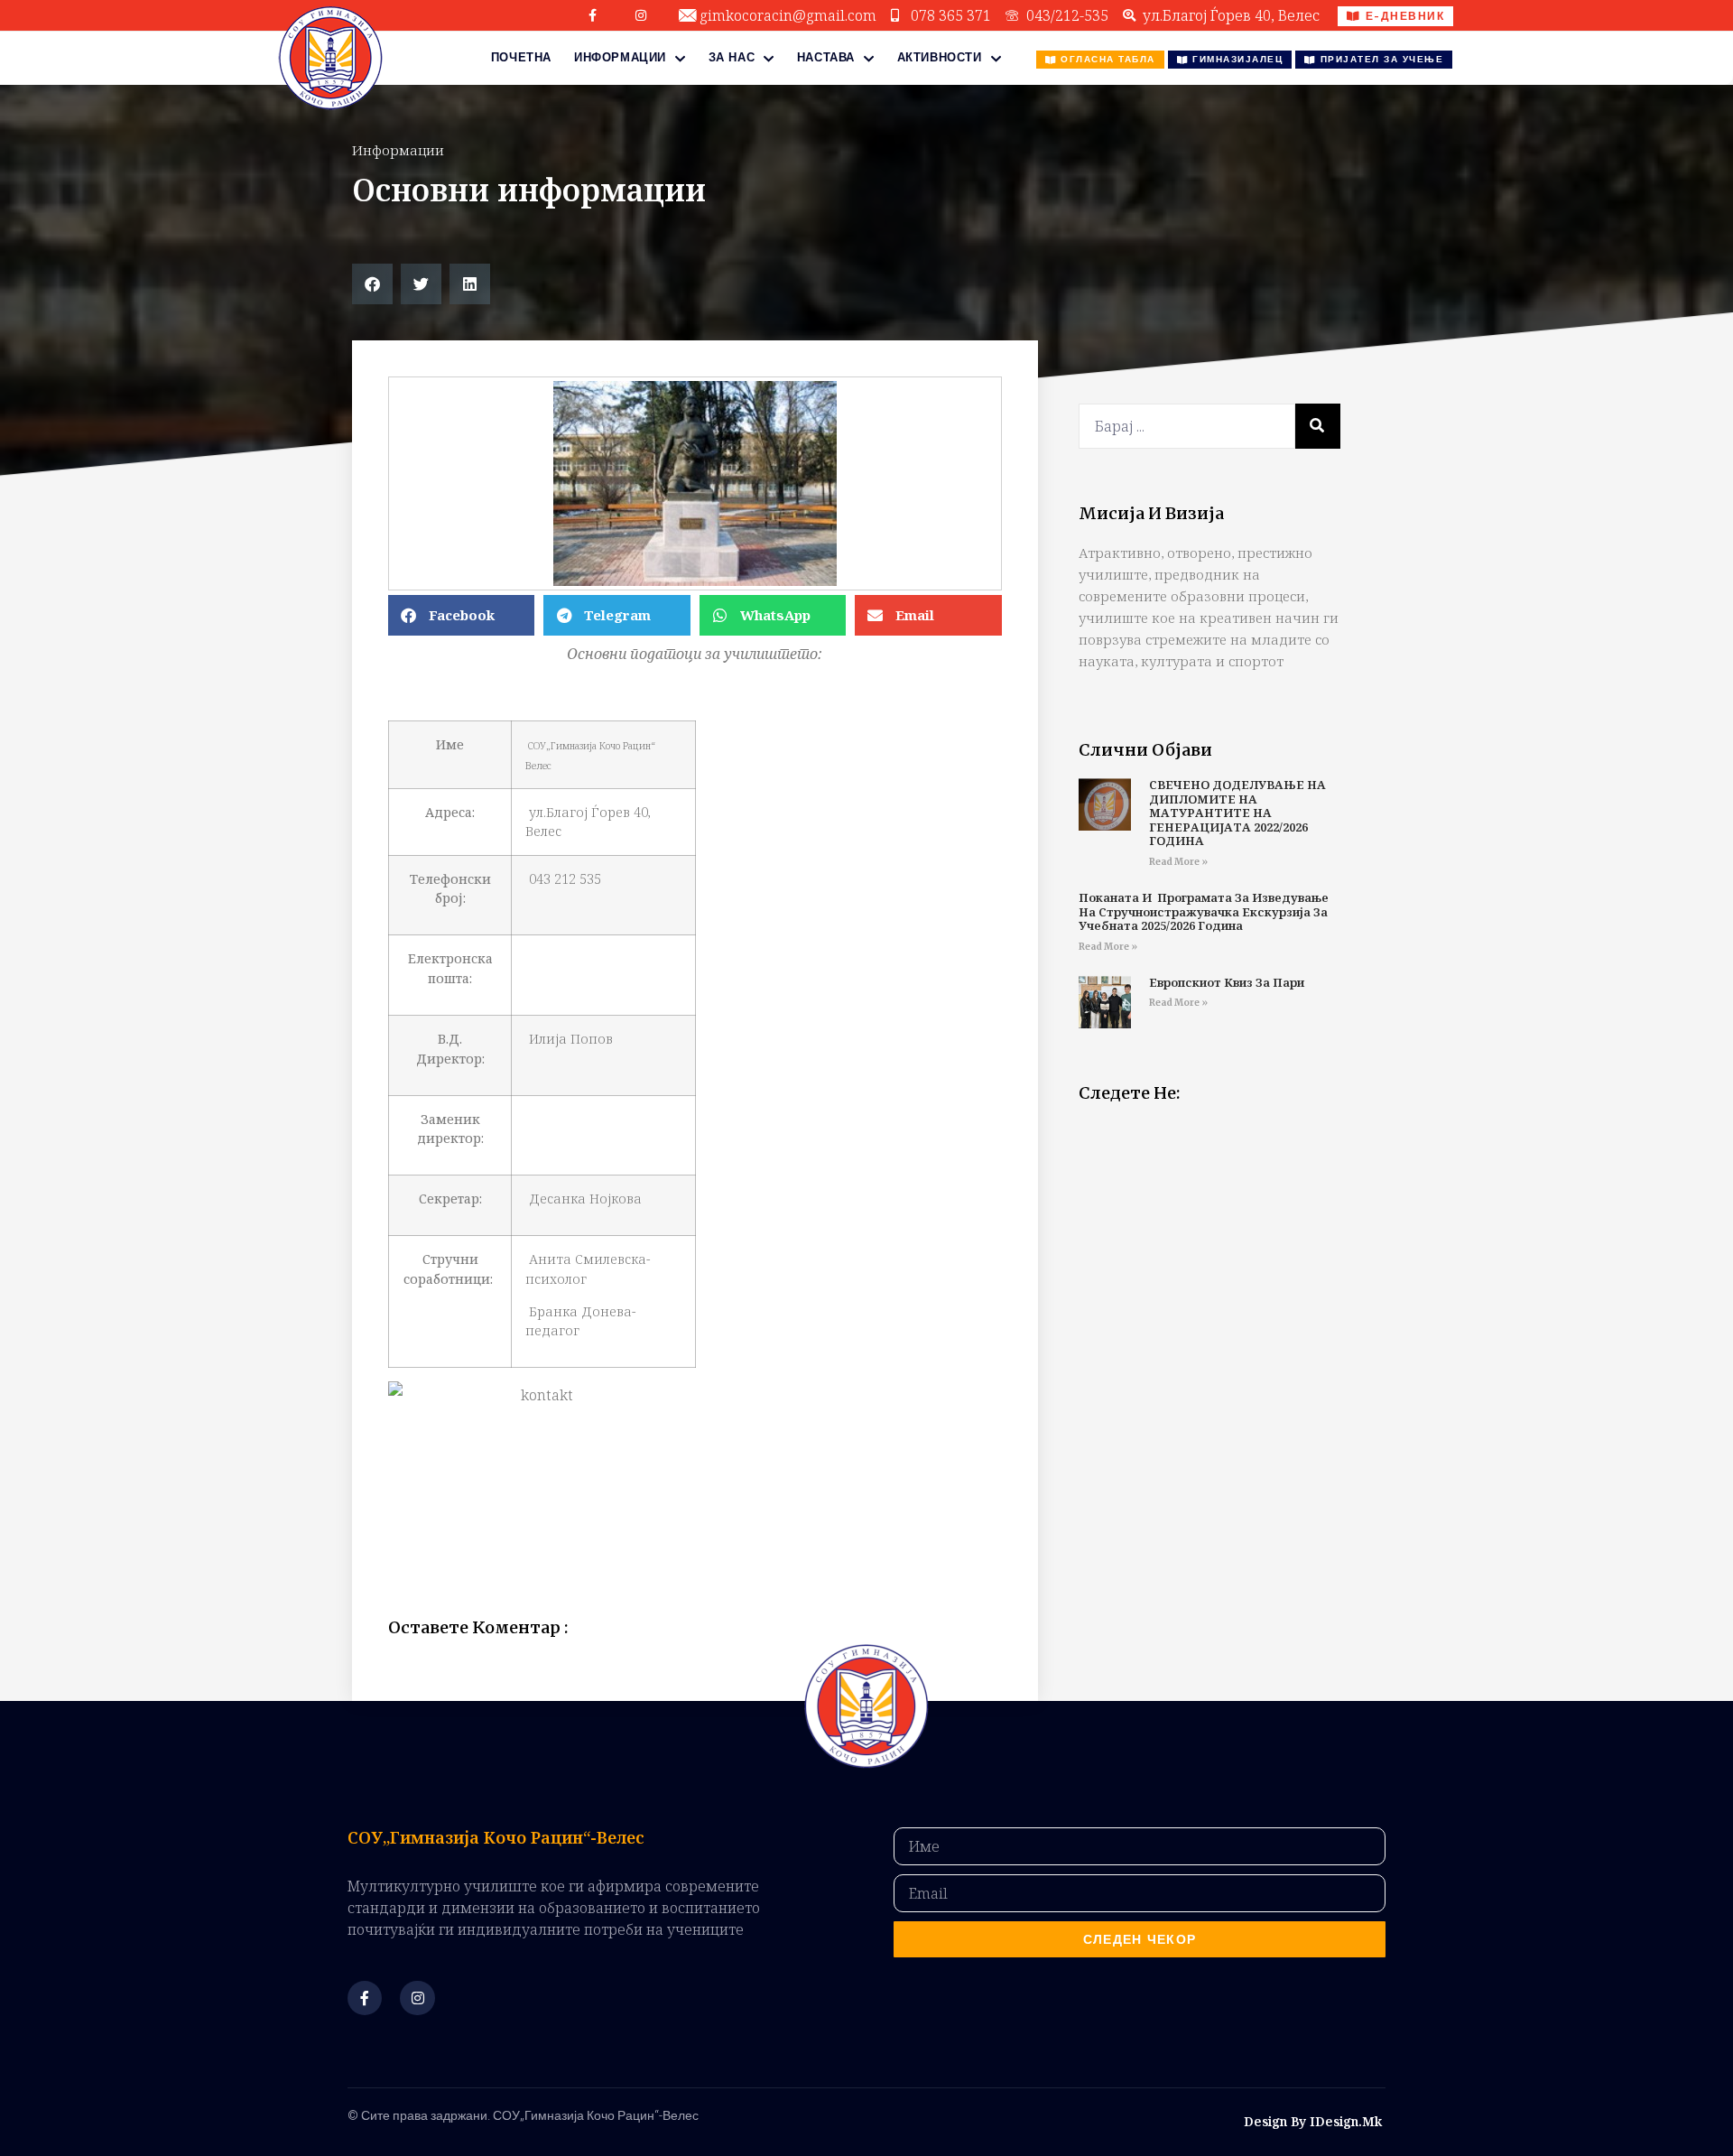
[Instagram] (641, 15)
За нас (732, 57)
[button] (372, 284)
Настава (826, 57)
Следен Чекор (1140, 1939)
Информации (620, 57)
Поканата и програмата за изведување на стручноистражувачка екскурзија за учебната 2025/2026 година (1204, 911)
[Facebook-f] (593, 15)
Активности (940, 57)
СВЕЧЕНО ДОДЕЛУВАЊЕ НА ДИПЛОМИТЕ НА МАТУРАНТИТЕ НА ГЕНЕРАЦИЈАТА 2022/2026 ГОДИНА (1237, 813)
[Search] (1318, 426)
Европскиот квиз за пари (1227, 982)
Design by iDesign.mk (1313, 2121)
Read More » (1178, 862)
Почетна (521, 57)
